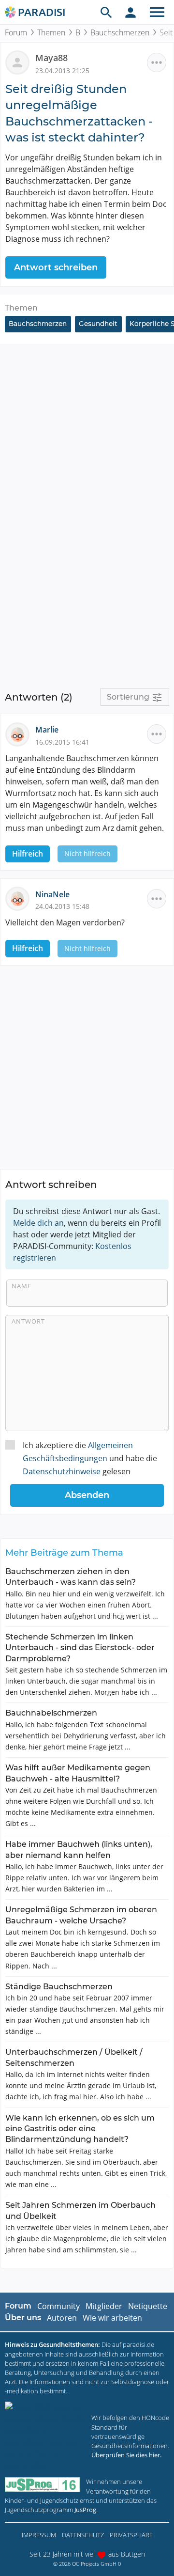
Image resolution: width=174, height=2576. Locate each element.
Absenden (87, 1495)
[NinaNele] (20, 898)
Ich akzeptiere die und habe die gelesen (90, 1458)
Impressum (39, 2535)
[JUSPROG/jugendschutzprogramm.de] (43, 2485)
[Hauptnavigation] (157, 12)
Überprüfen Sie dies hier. (126, 2455)
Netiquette (148, 2306)
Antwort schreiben (56, 267)
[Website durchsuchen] (106, 12)
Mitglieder (104, 2306)
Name (22, 1286)
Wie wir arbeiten (112, 2318)
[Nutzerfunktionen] (130, 12)
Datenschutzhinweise (62, 1471)
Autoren (62, 2318)
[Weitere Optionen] (157, 62)
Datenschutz (83, 2535)
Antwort (28, 1321)
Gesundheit (98, 324)
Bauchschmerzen (120, 32)
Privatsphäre (131, 2535)
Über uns (23, 2318)
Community (58, 2306)
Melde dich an (38, 1223)
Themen (51, 32)
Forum (16, 32)
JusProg (85, 2510)
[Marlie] (20, 734)
